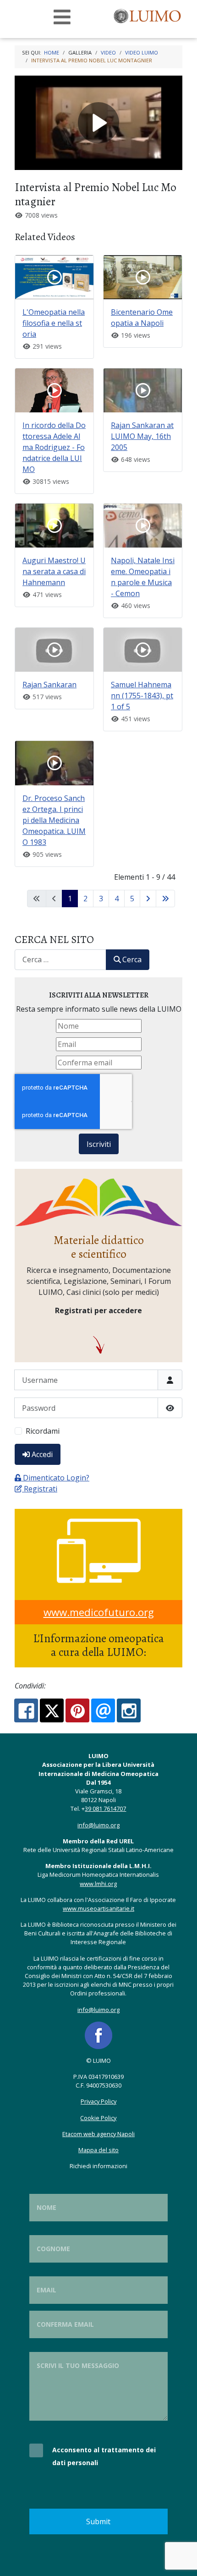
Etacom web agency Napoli (98, 2134)
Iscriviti (99, 1144)
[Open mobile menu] (62, 17)
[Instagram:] (129, 1710)
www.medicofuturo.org (99, 1612)
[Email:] (103, 1710)
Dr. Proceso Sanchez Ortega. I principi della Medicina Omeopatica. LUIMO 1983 (54, 820)
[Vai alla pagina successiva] (148, 899)
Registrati (41, 1489)
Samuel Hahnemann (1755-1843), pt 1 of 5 (142, 696)
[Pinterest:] (77, 1710)
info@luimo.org (98, 1825)
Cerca (132, 959)
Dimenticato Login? (56, 1478)
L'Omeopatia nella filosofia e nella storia (54, 323)
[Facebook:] (26, 1710)
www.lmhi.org (98, 1884)
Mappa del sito (98, 2150)
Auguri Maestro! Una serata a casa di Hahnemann (54, 571)
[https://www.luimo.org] (148, 15)
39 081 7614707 (105, 1809)
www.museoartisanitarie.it (98, 1908)
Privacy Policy (98, 2101)
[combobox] (60, 960)
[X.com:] (52, 1710)
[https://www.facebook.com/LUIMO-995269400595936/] (98, 2034)
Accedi (42, 1454)
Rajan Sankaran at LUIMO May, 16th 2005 (142, 436)
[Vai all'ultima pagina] (165, 899)
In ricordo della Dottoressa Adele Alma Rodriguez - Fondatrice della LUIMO (54, 447)
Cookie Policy (98, 2118)
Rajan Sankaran (49, 685)
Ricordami (43, 1431)
